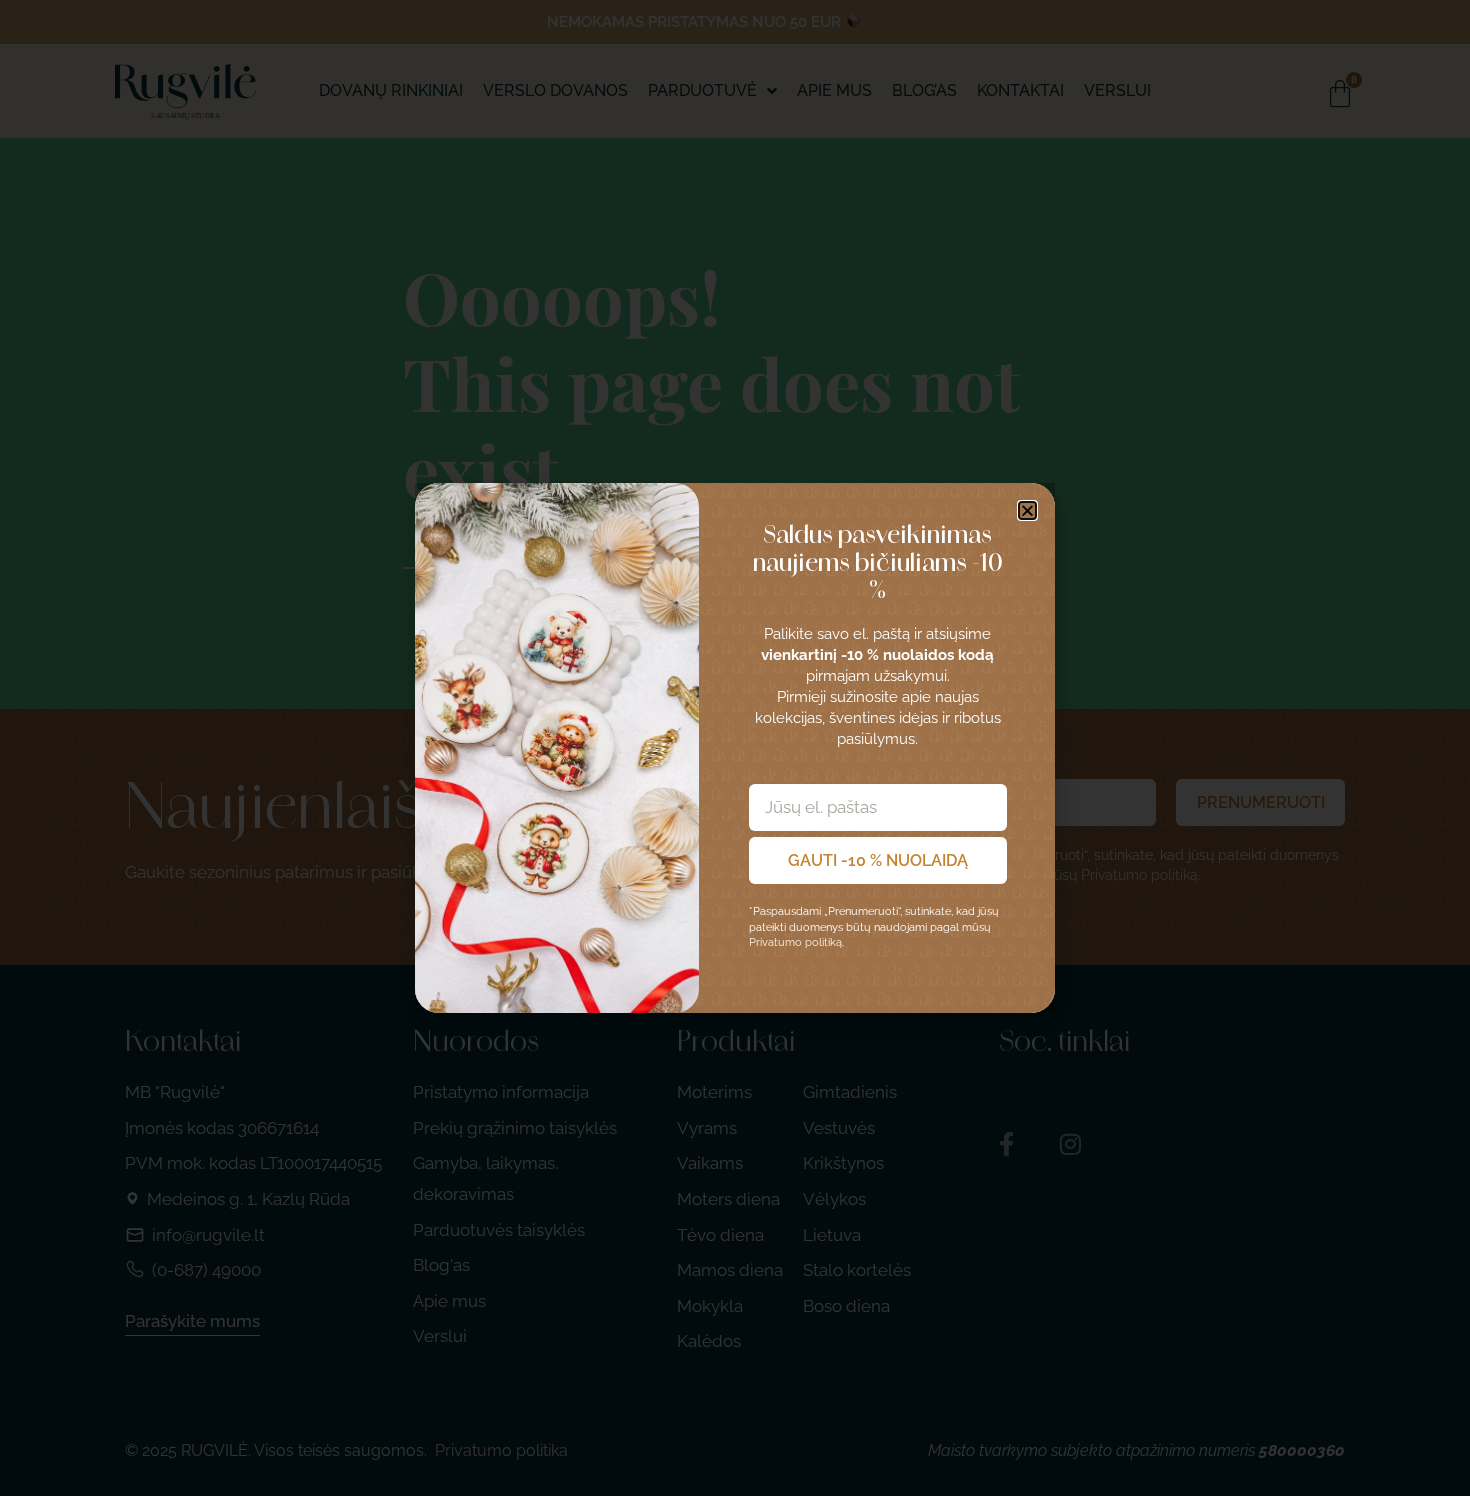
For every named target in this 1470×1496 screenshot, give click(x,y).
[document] (735, 748)
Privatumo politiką (795, 942)
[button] (1027, 510)
